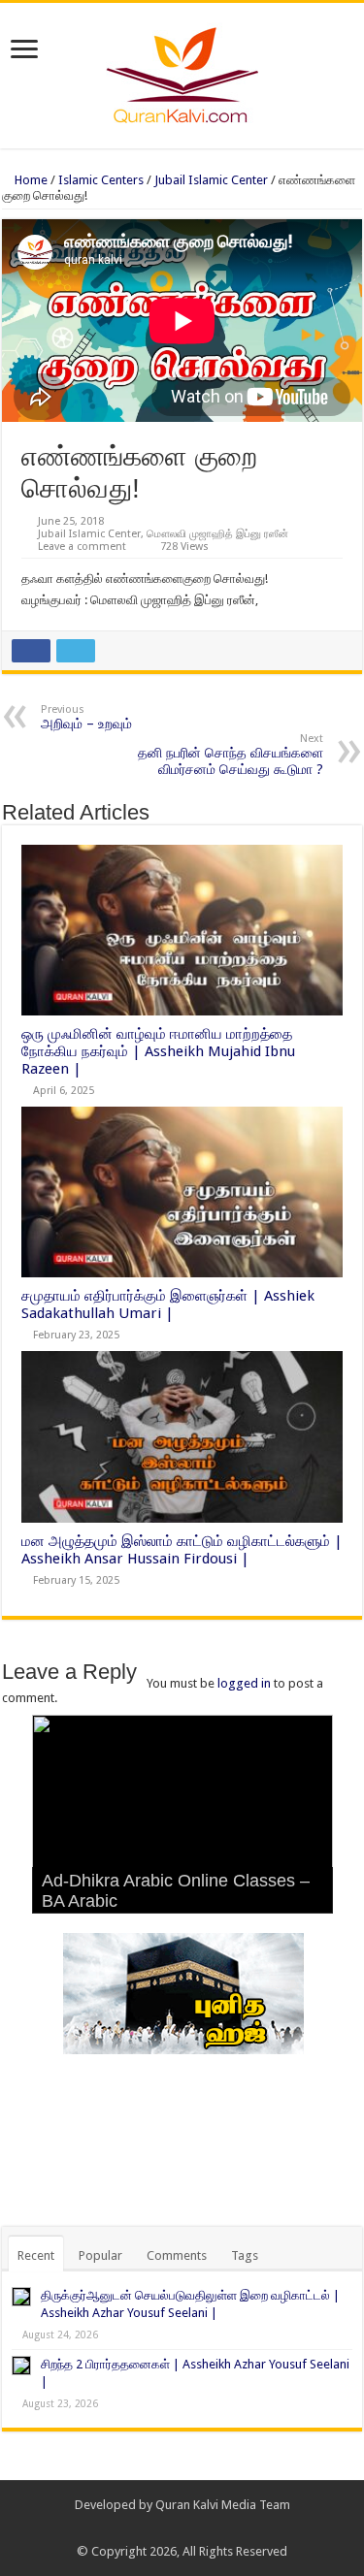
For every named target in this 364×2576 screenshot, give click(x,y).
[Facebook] (173, 2528)
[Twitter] (192, 2528)
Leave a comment (82, 547)
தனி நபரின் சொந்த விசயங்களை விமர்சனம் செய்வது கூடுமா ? (231, 755)
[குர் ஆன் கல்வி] (182, 72)
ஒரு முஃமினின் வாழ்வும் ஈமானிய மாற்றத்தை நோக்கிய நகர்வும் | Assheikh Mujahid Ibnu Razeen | (158, 1051)
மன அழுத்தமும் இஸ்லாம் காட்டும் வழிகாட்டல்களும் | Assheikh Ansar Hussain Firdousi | (182, 1550)
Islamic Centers (101, 180)
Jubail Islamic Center (211, 180)
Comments (177, 2255)
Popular (100, 2255)
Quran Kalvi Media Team (223, 2505)
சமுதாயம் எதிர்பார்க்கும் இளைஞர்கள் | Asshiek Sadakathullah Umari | (168, 1304)
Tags (245, 2255)
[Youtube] (210, 2528)
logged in (244, 1683)
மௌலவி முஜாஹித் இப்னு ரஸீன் (217, 534)
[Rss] (155, 2528)
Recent (36, 2255)
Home (30, 180)
